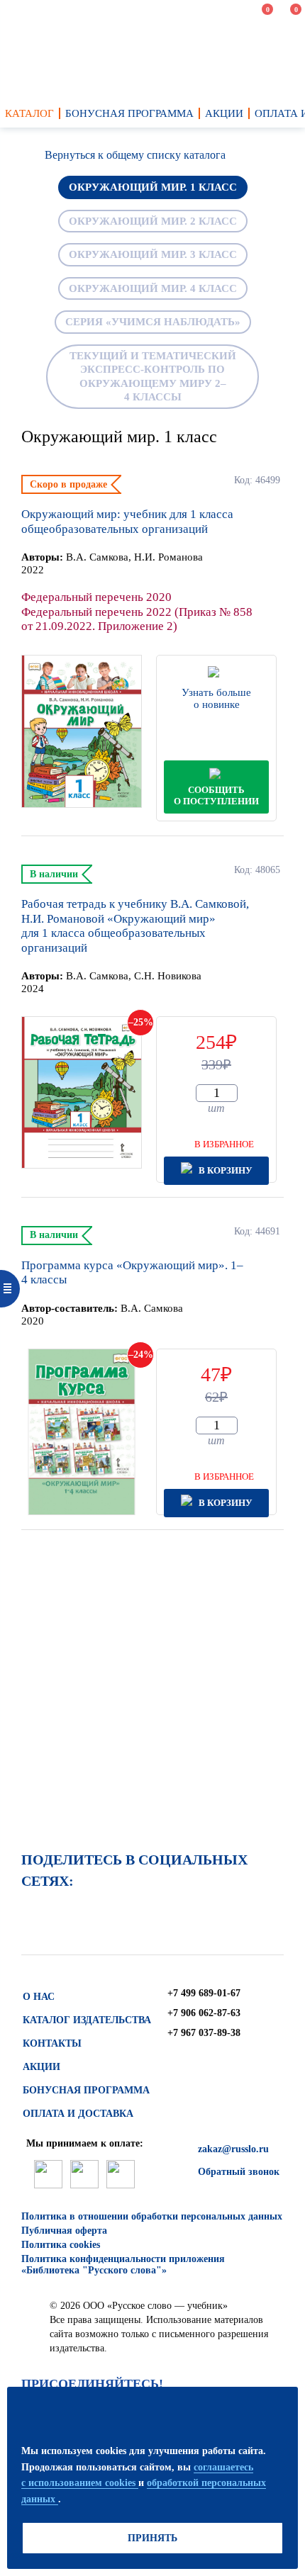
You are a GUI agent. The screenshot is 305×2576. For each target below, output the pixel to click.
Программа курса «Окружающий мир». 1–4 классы (132, 1272)
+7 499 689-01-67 (204, 1993)
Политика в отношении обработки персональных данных (152, 2216)
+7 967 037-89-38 (204, 2033)
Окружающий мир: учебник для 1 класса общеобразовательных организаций (127, 521)
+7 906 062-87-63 (204, 2013)
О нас (39, 1997)
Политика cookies (61, 2245)
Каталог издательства (87, 2020)
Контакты (52, 2043)
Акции (41, 2067)
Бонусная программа (86, 2090)
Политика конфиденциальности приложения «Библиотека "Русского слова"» (123, 2265)
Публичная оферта (64, 2231)
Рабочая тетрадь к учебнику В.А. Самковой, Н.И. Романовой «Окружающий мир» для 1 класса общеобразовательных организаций (135, 926)
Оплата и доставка (78, 2114)
